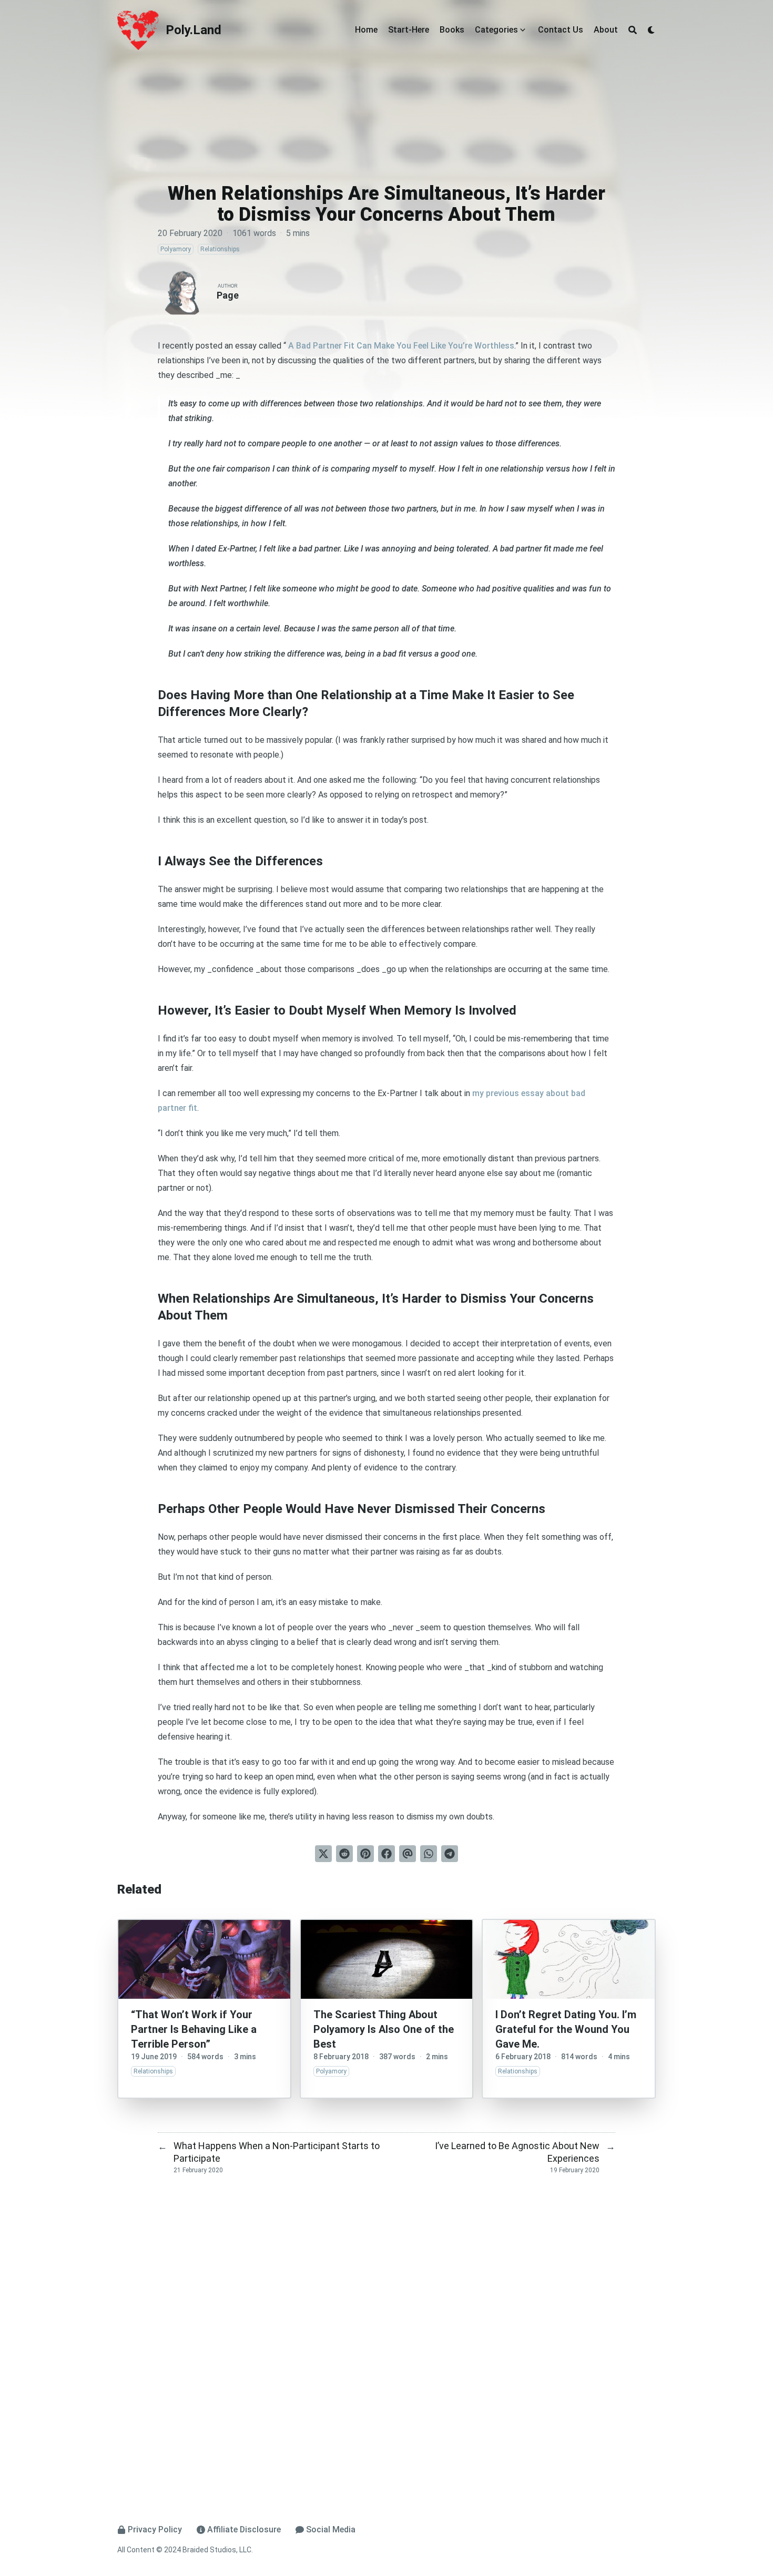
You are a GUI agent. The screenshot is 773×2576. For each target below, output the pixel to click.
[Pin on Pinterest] (365, 1854)
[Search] (633, 30)
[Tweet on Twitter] (323, 1854)
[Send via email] (408, 1854)
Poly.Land (194, 30)
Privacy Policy (155, 2529)
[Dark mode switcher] (652, 30)
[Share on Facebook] (387, 1854)
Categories (496, 30)
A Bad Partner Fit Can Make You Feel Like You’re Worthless (400, 346)
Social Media (331, 2529)
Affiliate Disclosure (244, 2529)
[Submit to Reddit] (344, 1854)
